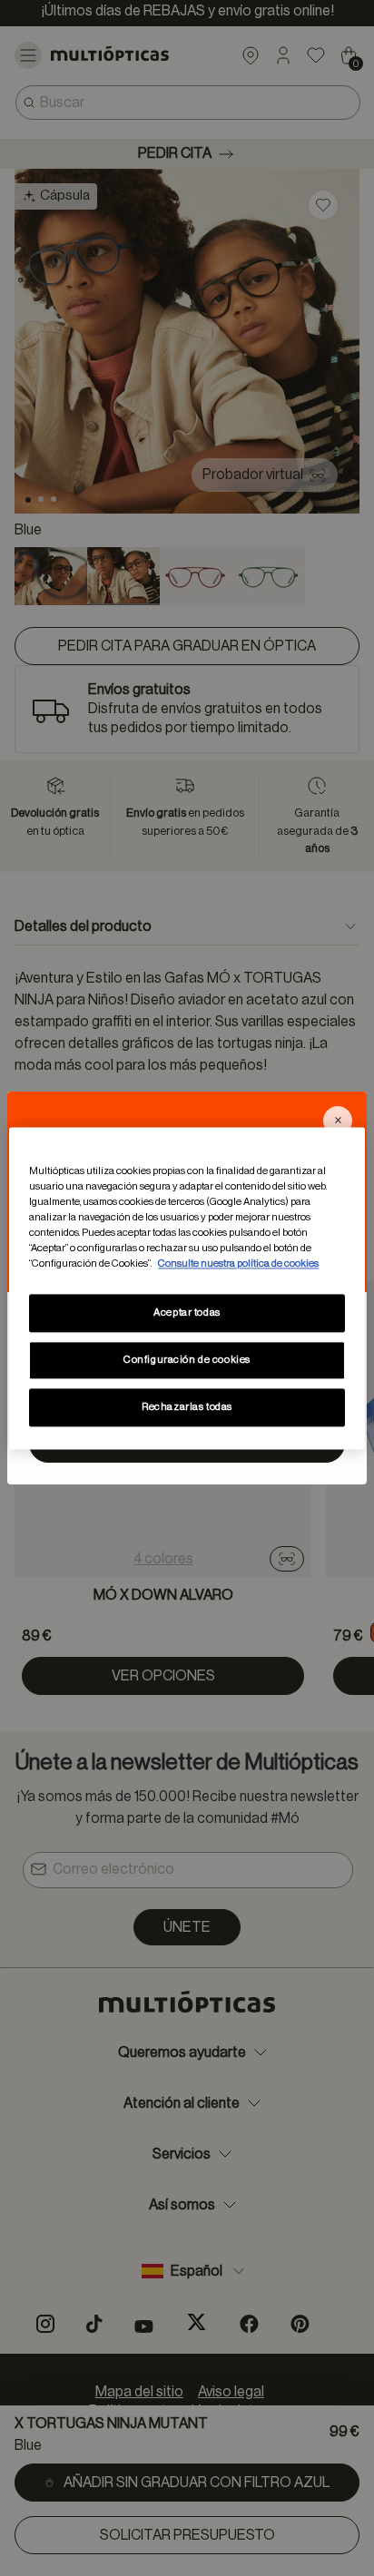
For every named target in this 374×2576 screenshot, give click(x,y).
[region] (187, 1288)
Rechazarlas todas (187, 1407)
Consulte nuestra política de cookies (238, 1264)
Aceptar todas (187, 1312)
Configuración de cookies (187, 1360)
